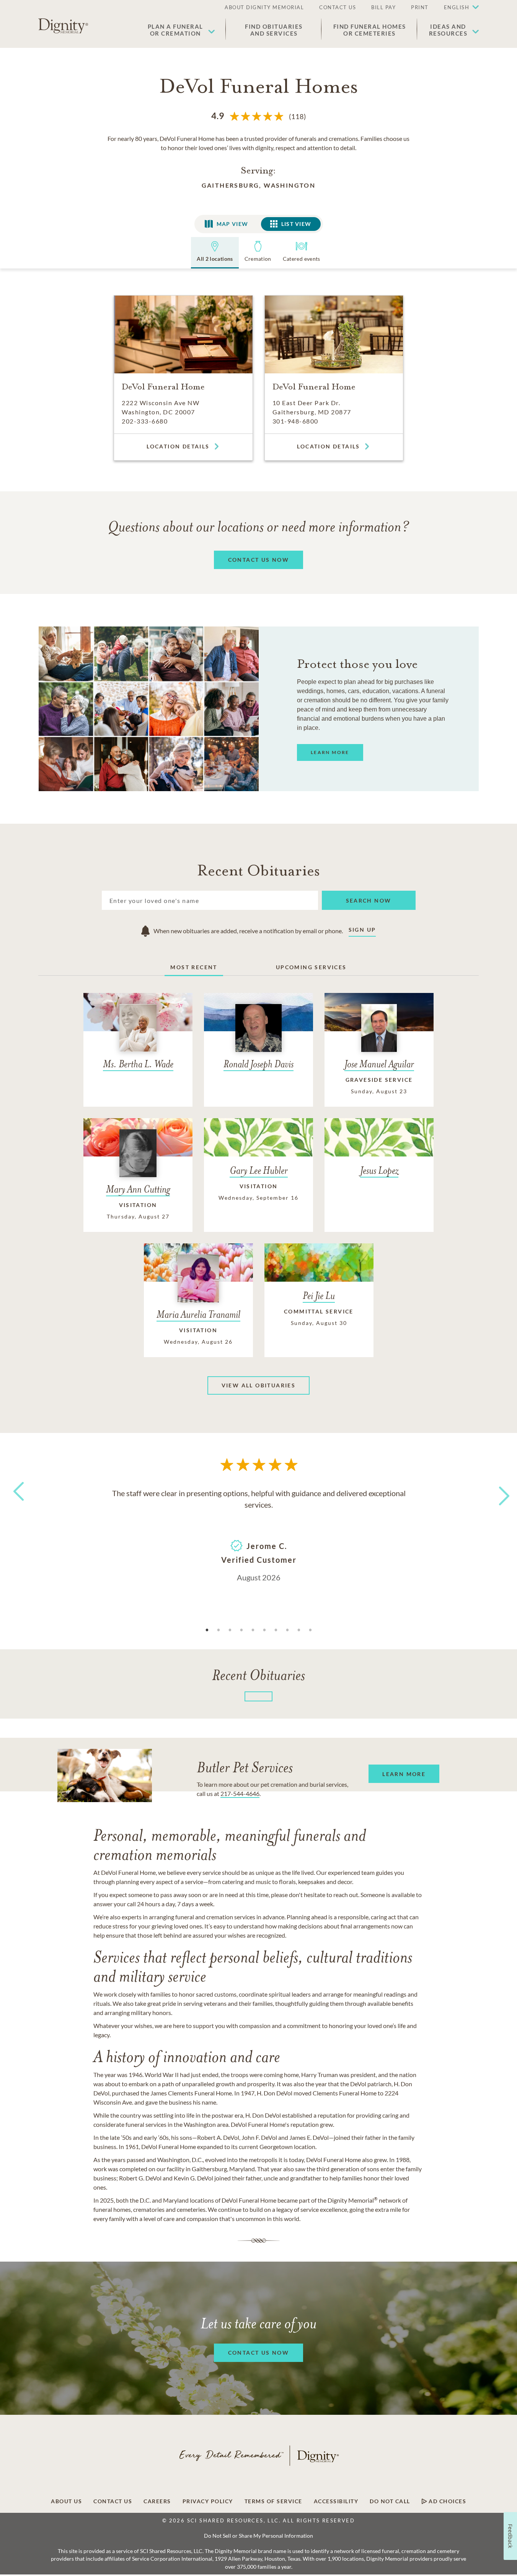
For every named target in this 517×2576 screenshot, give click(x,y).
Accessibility (336, 2501)
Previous (17, 1506)
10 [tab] (310, 1630)
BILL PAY (383, 7)
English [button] (457, 7)
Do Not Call (390, 2501)
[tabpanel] (259, 1534)
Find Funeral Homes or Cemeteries (370, 30)
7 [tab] (276, 1630)
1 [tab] (207, 1630)
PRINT (420, 7)
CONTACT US (338, 7)
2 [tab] (219, 1630)
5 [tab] (253, 1630)
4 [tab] (241, 1630)
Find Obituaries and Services (274, 30)
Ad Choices (447, 2501)
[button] (458, 8)
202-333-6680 (145, 421)
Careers (157, 2501)
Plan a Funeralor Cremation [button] (175, 30)
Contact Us (113, 2501)
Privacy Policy (208, 2501)
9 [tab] (299, 1630)
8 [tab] (287, 1630)
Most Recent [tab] (194, 967)
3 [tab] (230, 1630)
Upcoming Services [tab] (311, 967)
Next (497, 1491)
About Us (66, 2501)
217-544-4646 (240, 1793)
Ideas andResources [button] (448, 30)
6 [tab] (264, 1630)
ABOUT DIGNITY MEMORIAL (264, 7)
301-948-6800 (295, 421)
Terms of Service (273, 2501)
